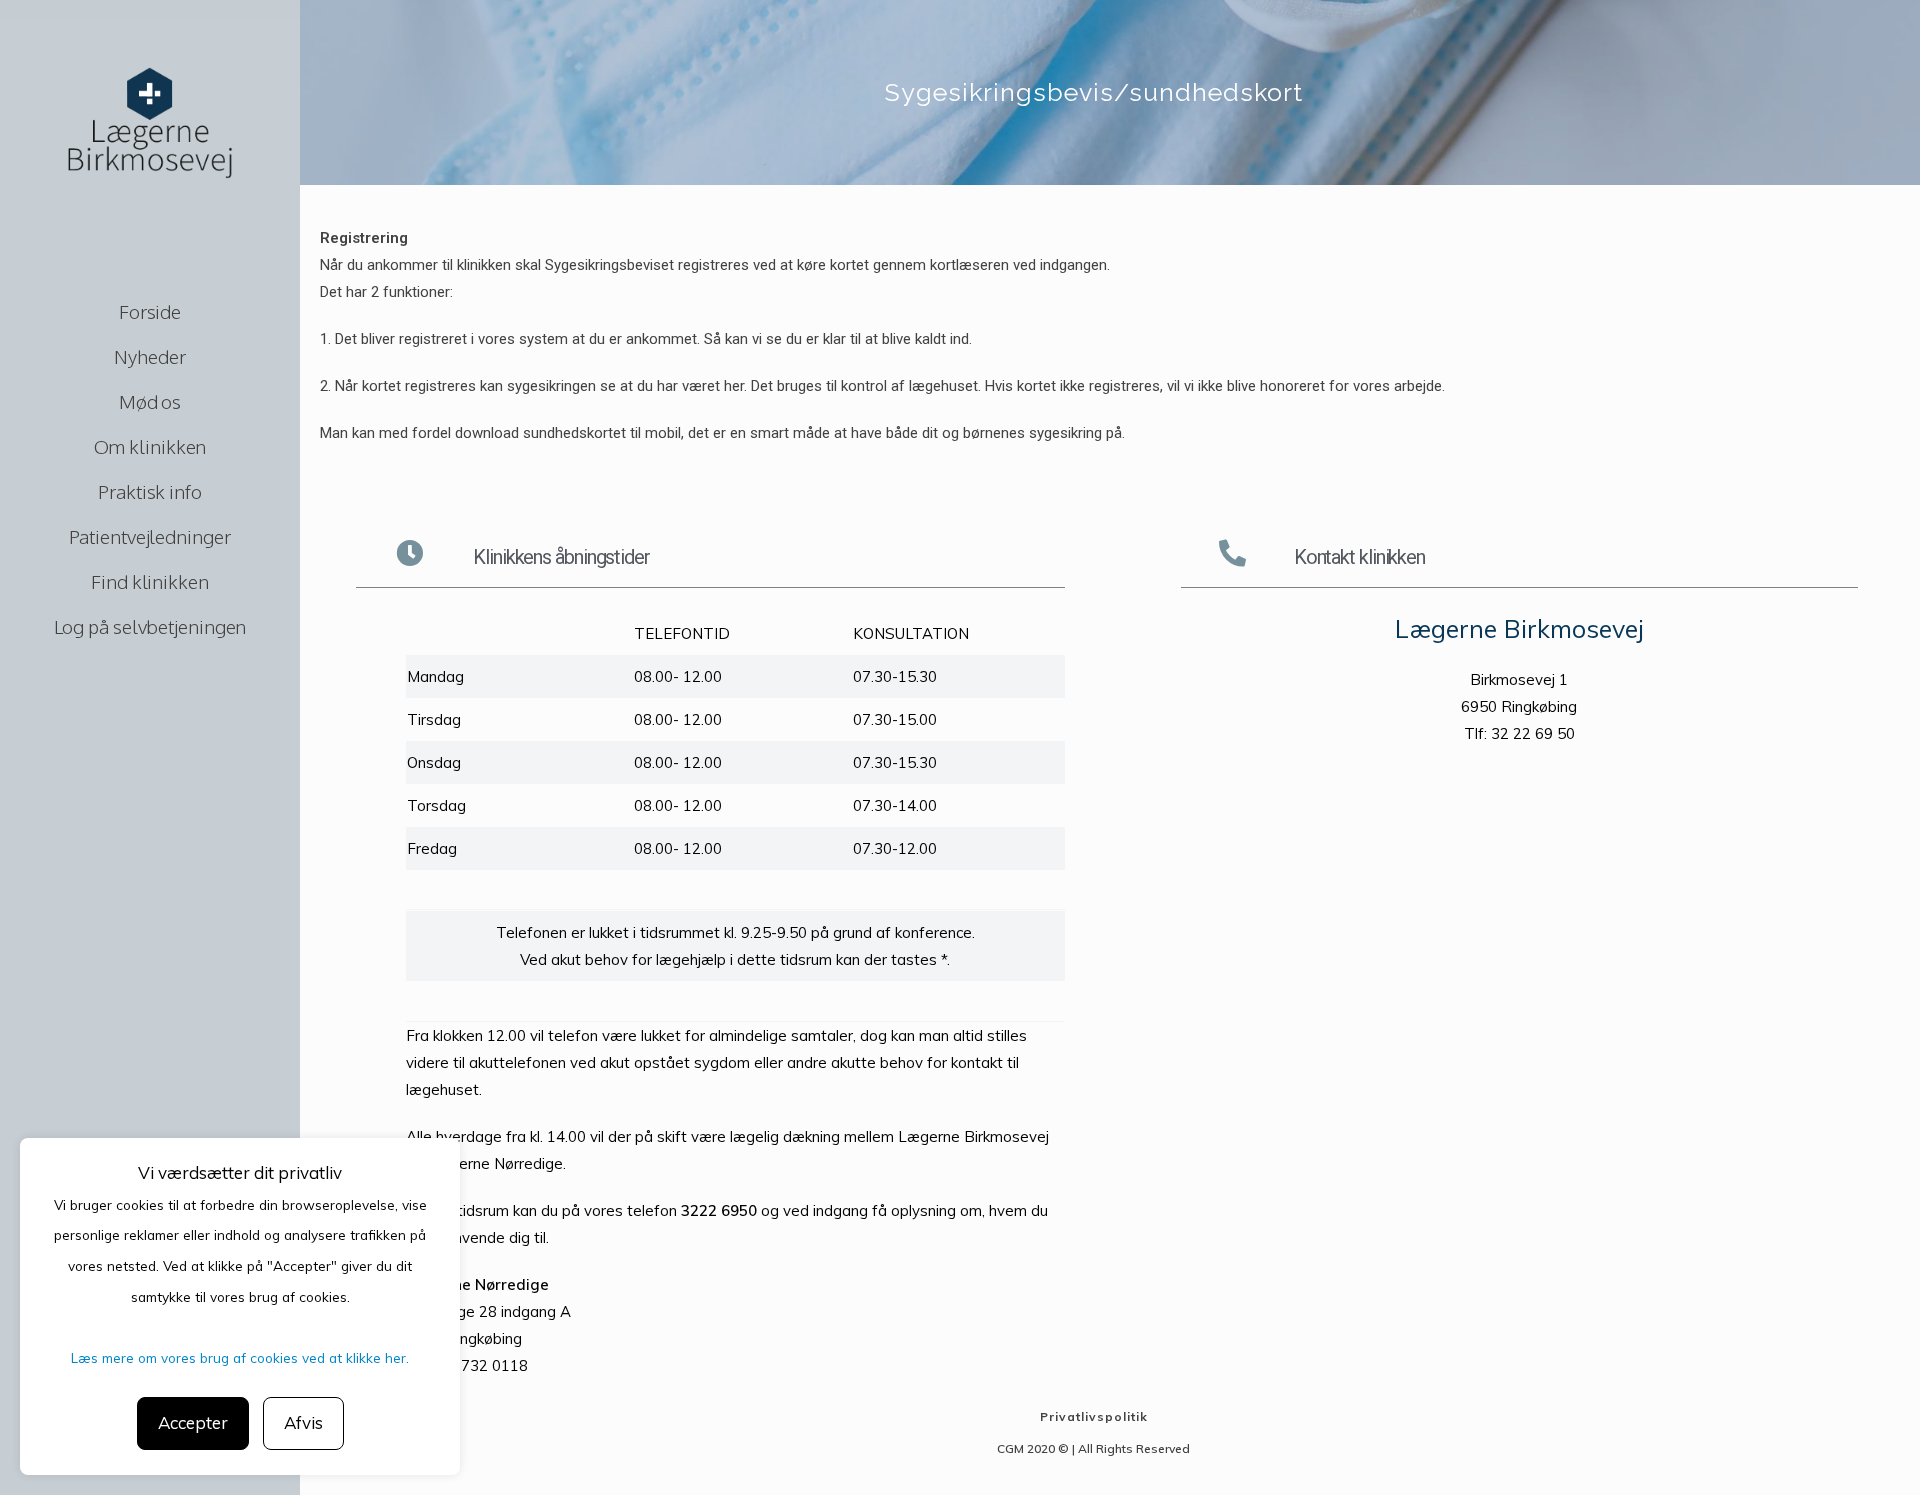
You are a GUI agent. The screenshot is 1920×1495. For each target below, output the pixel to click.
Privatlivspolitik (1094, 1416)
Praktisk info (150, 491)
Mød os (150, 401)
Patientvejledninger (149, 536)
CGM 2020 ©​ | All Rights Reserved (1093, 1448)
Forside (150, 311)
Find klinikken (150, 581)
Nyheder (149, 356)
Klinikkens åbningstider (561, 557)
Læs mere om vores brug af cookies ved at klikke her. (240, 1357)
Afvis (303, 1422)
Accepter (193, 1422)
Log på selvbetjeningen (150, 626)
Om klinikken (150, 446)
